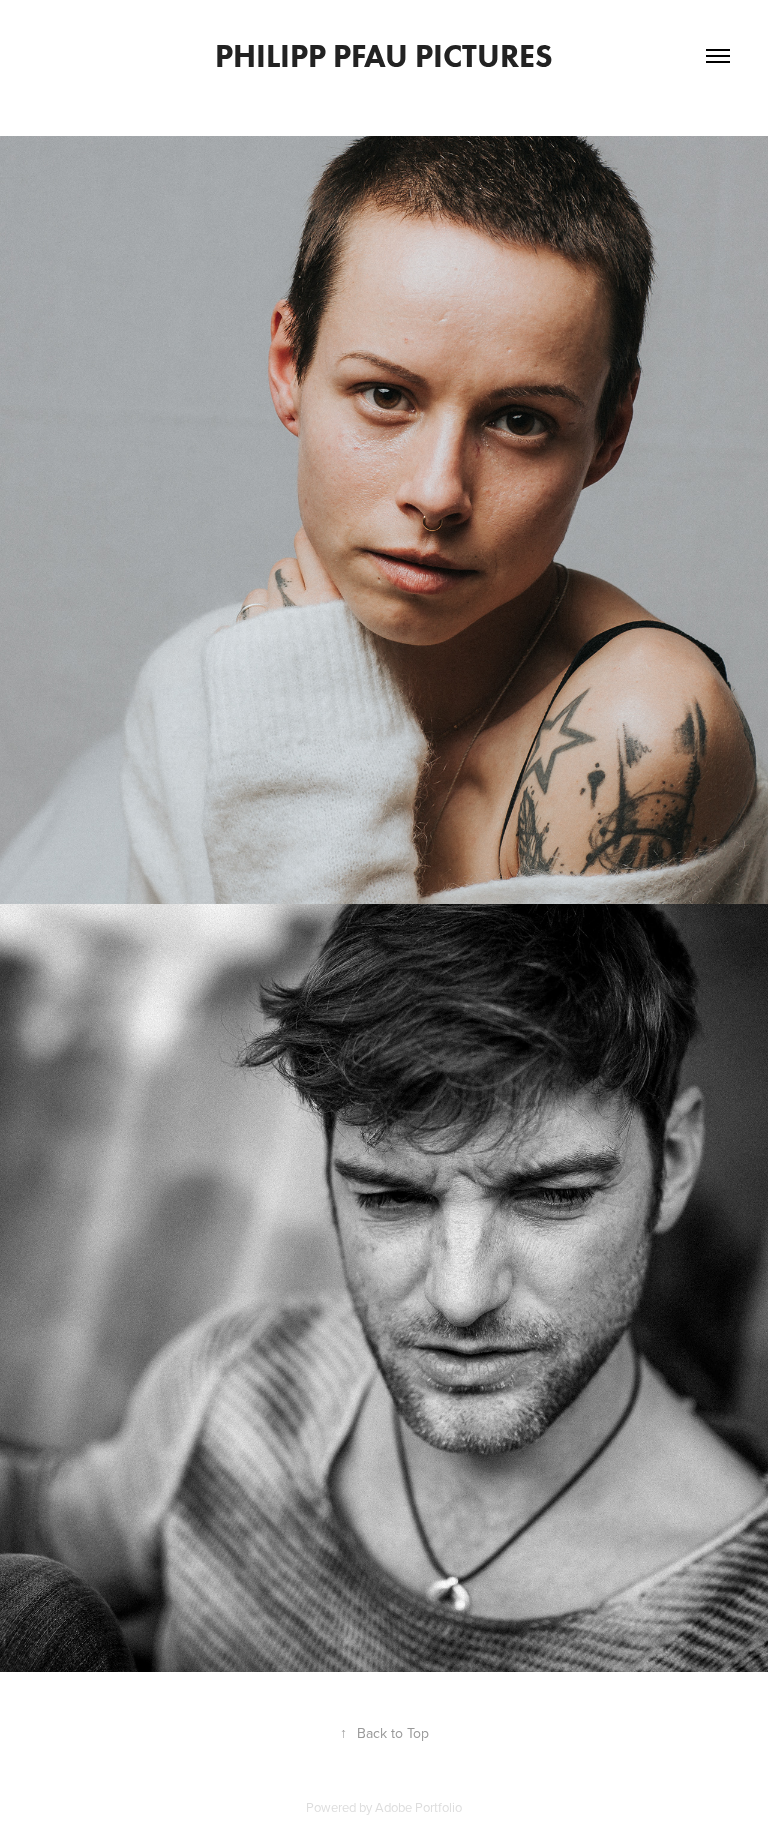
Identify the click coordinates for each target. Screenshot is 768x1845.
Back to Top (384, 1733)
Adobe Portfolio (418, 1807)
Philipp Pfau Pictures (384, 55)
